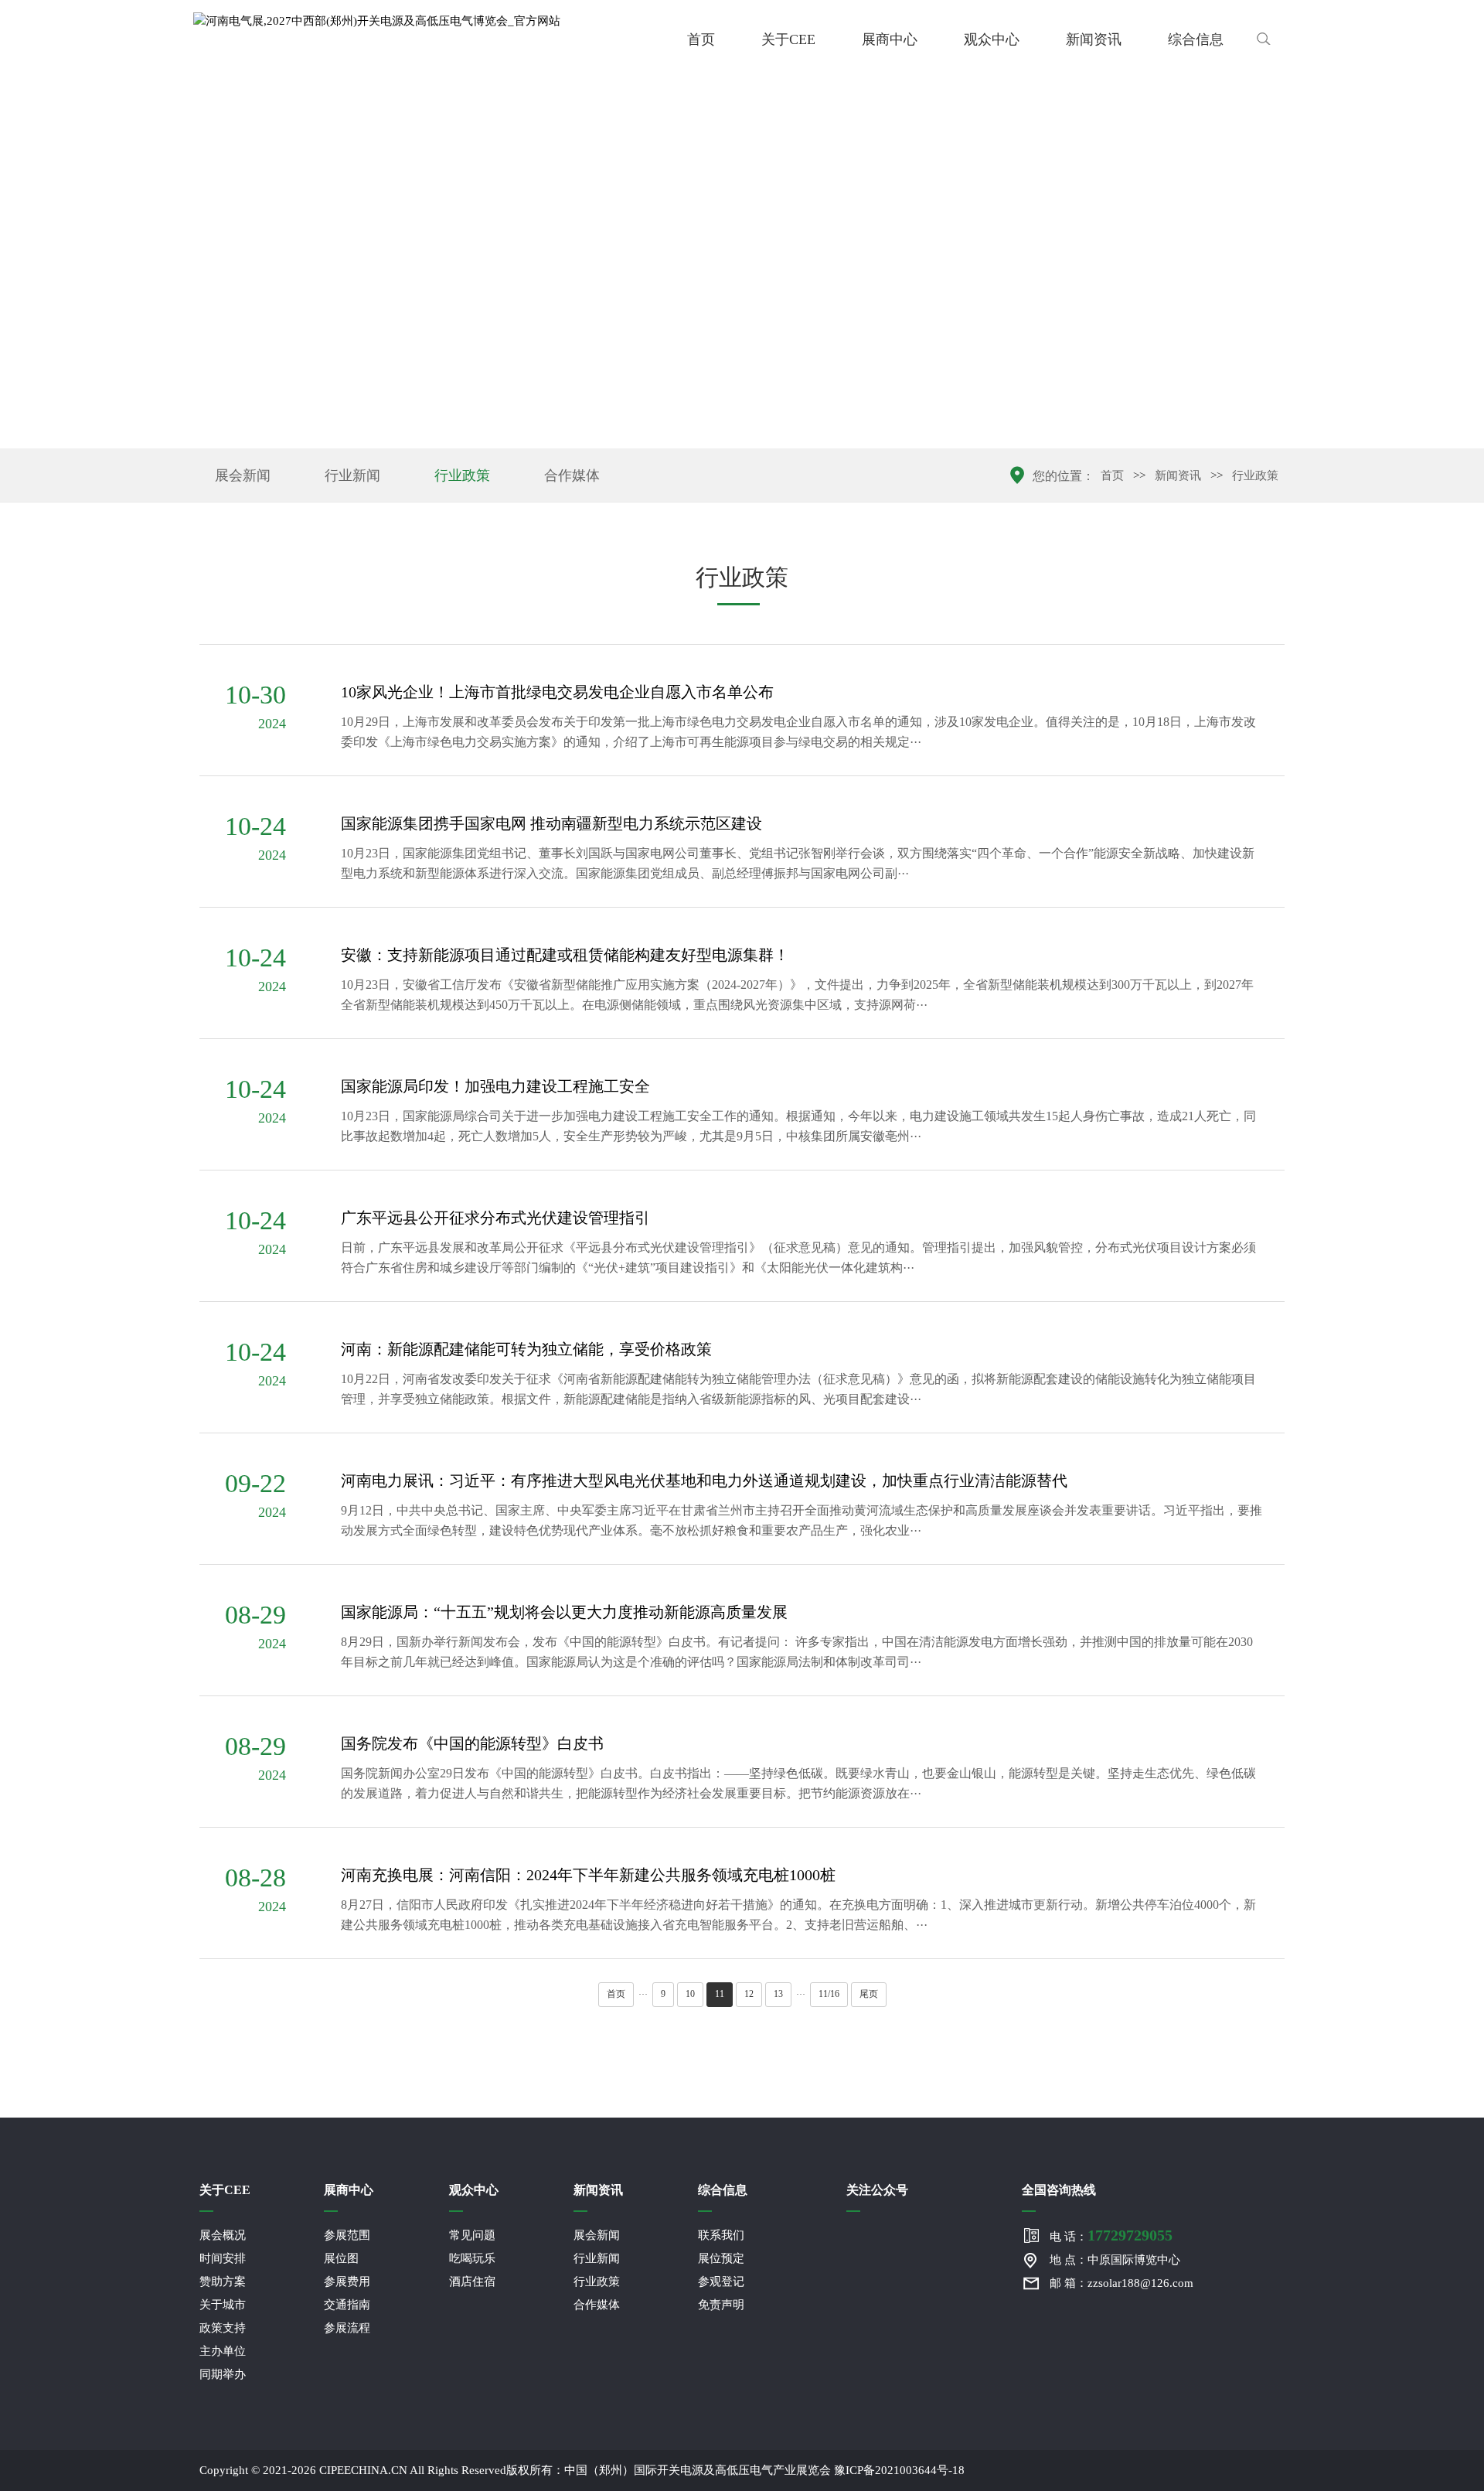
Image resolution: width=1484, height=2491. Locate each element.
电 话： (1111, 2235)
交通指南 (347, 2305)
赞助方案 (223, 2281)
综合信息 (1196, 39)
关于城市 (223, 2305)
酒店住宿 (472, 2281)
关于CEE (788, 39)
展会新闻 (243, 475)
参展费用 (347, 2281)
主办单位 (223, 2351)
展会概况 (223, 2235)
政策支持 (223, 2328)
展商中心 (890, 39)
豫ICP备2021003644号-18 (899, 2470)
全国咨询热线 (1059, 2190)
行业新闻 (352, 475)
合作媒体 (572, 475)
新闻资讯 (1094, 39)
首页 (701, 39)
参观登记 (721, 2281)
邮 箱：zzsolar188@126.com (1122, 2283)
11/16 (829, 1994)
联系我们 (721, 2235)
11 (720, 1994)
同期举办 (223, 2374)
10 (690, 1994)
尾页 (869, 1994)
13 (778, 1994)
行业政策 (462, 475)
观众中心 (992, 39)
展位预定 (721, 2258)
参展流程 (347, 2328)
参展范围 (347, 2235)
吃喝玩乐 (472, 2258)
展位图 (341, 2258)
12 (749, 1994)
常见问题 (472, 2235)
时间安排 (223, 2258)
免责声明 (721, 2305)
